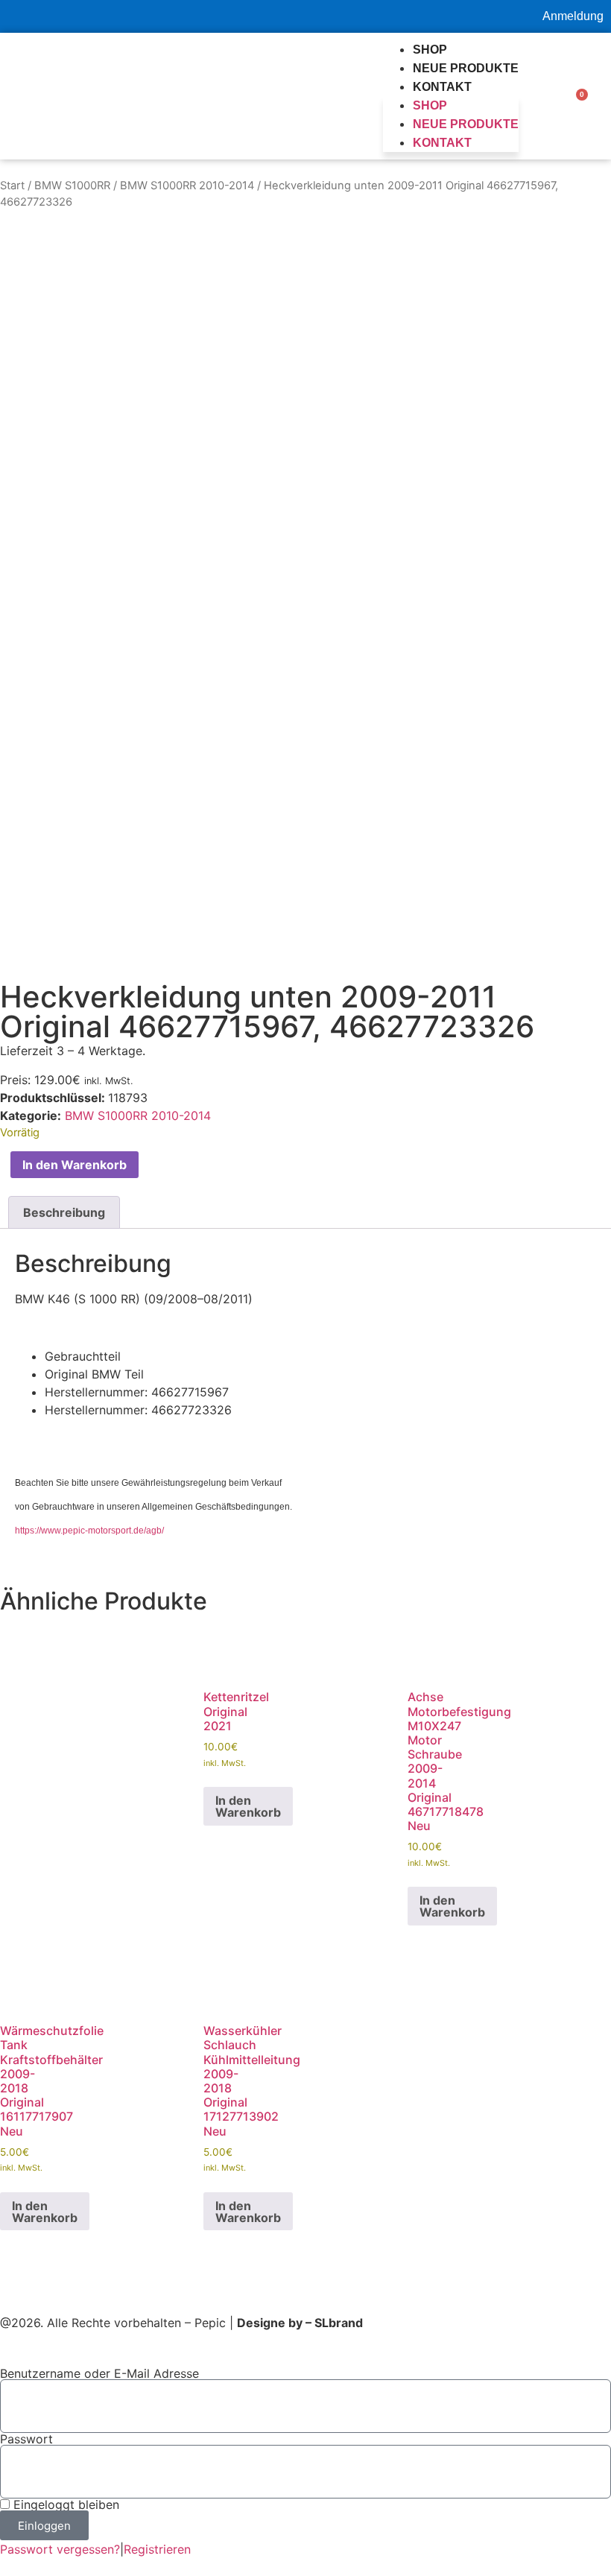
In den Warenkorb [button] (248, 1806)
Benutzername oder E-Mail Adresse (99, 2373)
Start (12, 186)
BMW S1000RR (72, 186)
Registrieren (157, 2549)
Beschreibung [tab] (64, 1212)
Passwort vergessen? (60, 2549)
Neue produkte (466, 68)
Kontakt (442, 87)
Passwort (26, 2439)
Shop (430, 50)
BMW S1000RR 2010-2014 (187, 186)
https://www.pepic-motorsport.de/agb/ (89, 1531)
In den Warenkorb (75, 1165)
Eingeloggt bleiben (64, 2504)
